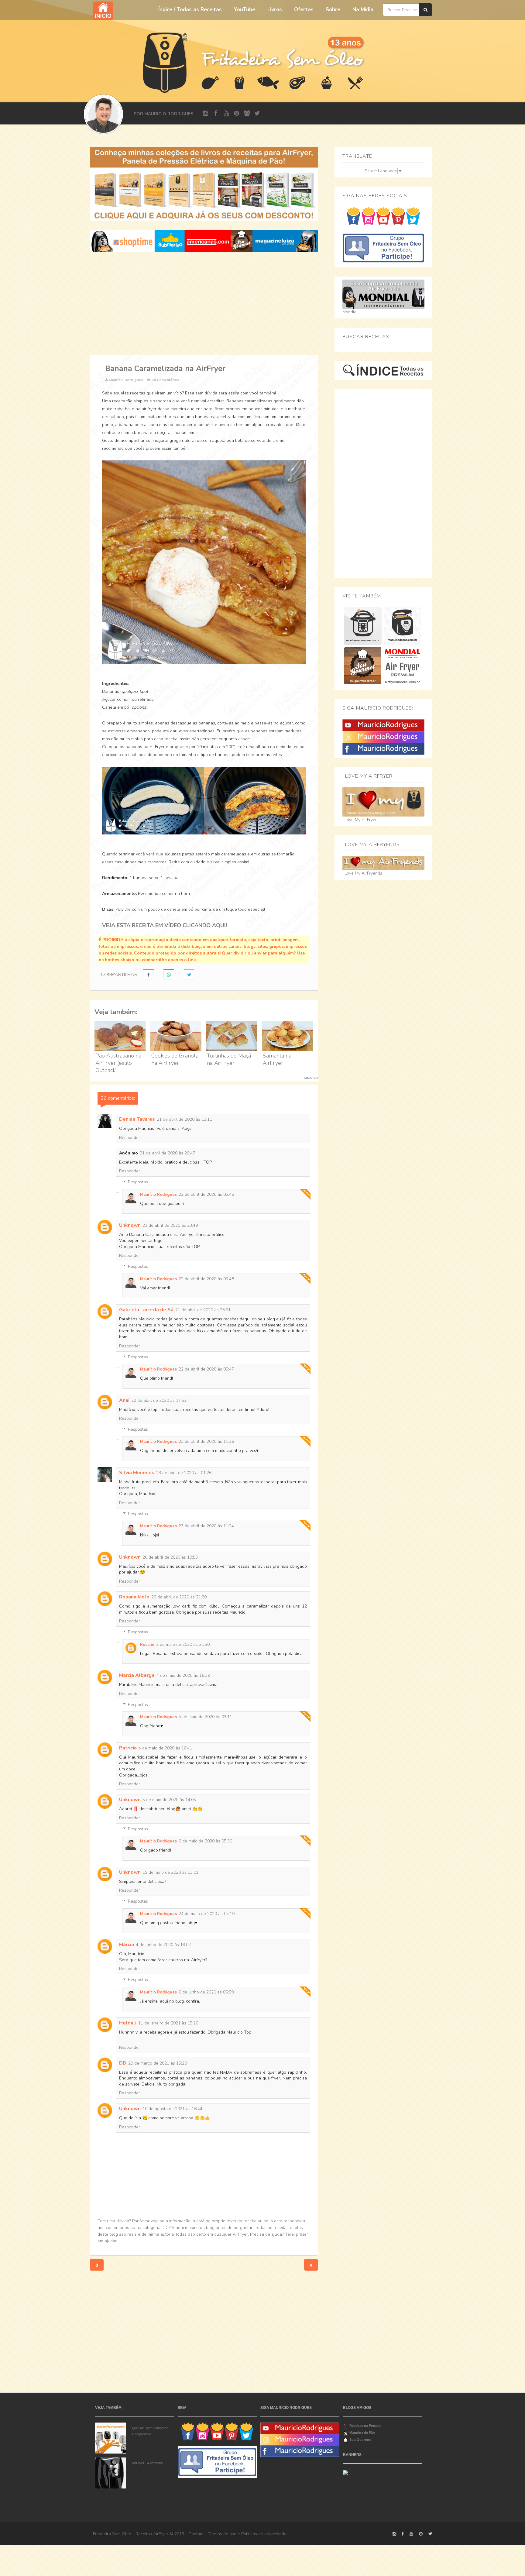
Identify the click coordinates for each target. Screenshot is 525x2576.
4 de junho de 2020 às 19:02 (163, 1945)
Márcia (127, 1945)
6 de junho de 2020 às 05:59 (206, 1992)
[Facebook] (383, 749)
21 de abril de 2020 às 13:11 (184, 1119)
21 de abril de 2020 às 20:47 (167, 1153)
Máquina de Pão (362, 2433)
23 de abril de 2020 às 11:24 (206, 1526)
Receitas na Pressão (365, 2426)
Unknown (130, 1225)
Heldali (128, 2023)
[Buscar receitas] (426, 10)
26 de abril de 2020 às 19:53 (170, 1557)
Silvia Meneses (137, 1473)
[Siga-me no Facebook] (353, 216)
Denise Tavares (137, 1119)
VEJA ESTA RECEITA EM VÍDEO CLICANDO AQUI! (165, 925)
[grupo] (247, 113)
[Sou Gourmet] (363, 666)
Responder (130, 1138)
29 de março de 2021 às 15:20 (158, 2063)
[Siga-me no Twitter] (413, 216)
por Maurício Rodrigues (163, 114)
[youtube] (226, 113)
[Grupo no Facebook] (383, 248)
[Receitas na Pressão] (363, 626)
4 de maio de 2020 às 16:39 (183, 1675)
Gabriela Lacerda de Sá (146, 1310)
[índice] (383, 370)
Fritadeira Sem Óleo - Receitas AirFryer (131, 2534)
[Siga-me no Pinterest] (398, 216)
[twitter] (257, 113)
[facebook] (216, 113)
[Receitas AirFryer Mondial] (402, 666)
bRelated (311, 1078)
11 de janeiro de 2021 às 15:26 (168, 2023)
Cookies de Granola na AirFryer (175, 1059)
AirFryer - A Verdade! (148, 2463)
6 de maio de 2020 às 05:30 (205, 1841)
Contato (196, 2534)
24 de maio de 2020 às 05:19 (207, 1914)
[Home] (165, 62)
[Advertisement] (204, 304)
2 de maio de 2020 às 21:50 (183, 1644)
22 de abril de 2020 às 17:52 (159, 1400)
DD (123, 2063)
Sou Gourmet (360, 2440)
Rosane (147, 1645)
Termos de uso (222, 2534)
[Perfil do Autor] (103, 114)
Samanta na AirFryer (277, 1059)
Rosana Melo (134, 1597)
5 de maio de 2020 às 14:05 (169, 1800)
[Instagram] (383, 737)
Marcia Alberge (137, 1675)
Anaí (124, 1400)
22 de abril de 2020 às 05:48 (206, 1194)
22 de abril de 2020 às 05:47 (206, 1369)
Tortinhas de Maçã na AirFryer (229, 1059)
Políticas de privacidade (264, 2534)
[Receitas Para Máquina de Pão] (402, 626)
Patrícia (128, 1748)
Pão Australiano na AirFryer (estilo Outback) (118, 1063)
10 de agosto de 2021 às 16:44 (172, 2109)
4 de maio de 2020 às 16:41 (165, 1748)
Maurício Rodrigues (158, 1195)
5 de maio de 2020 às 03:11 (205, 1717)
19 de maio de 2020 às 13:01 (170, 1872)
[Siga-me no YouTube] (383, 216)
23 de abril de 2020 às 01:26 (184, 1473)
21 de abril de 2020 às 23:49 (170, 1225)
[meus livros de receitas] (204, 184)
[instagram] (206, 113)
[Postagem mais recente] (97, 2264)
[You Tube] (383, 725)
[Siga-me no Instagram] (368, 216)
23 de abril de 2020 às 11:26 (206, 1441)
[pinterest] (237, 113)
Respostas (138, 1182)
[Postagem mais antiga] (311, 2264)
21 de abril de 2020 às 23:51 (203, 1310)
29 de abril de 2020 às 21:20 (179, 1597)
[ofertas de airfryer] (204, 241)
